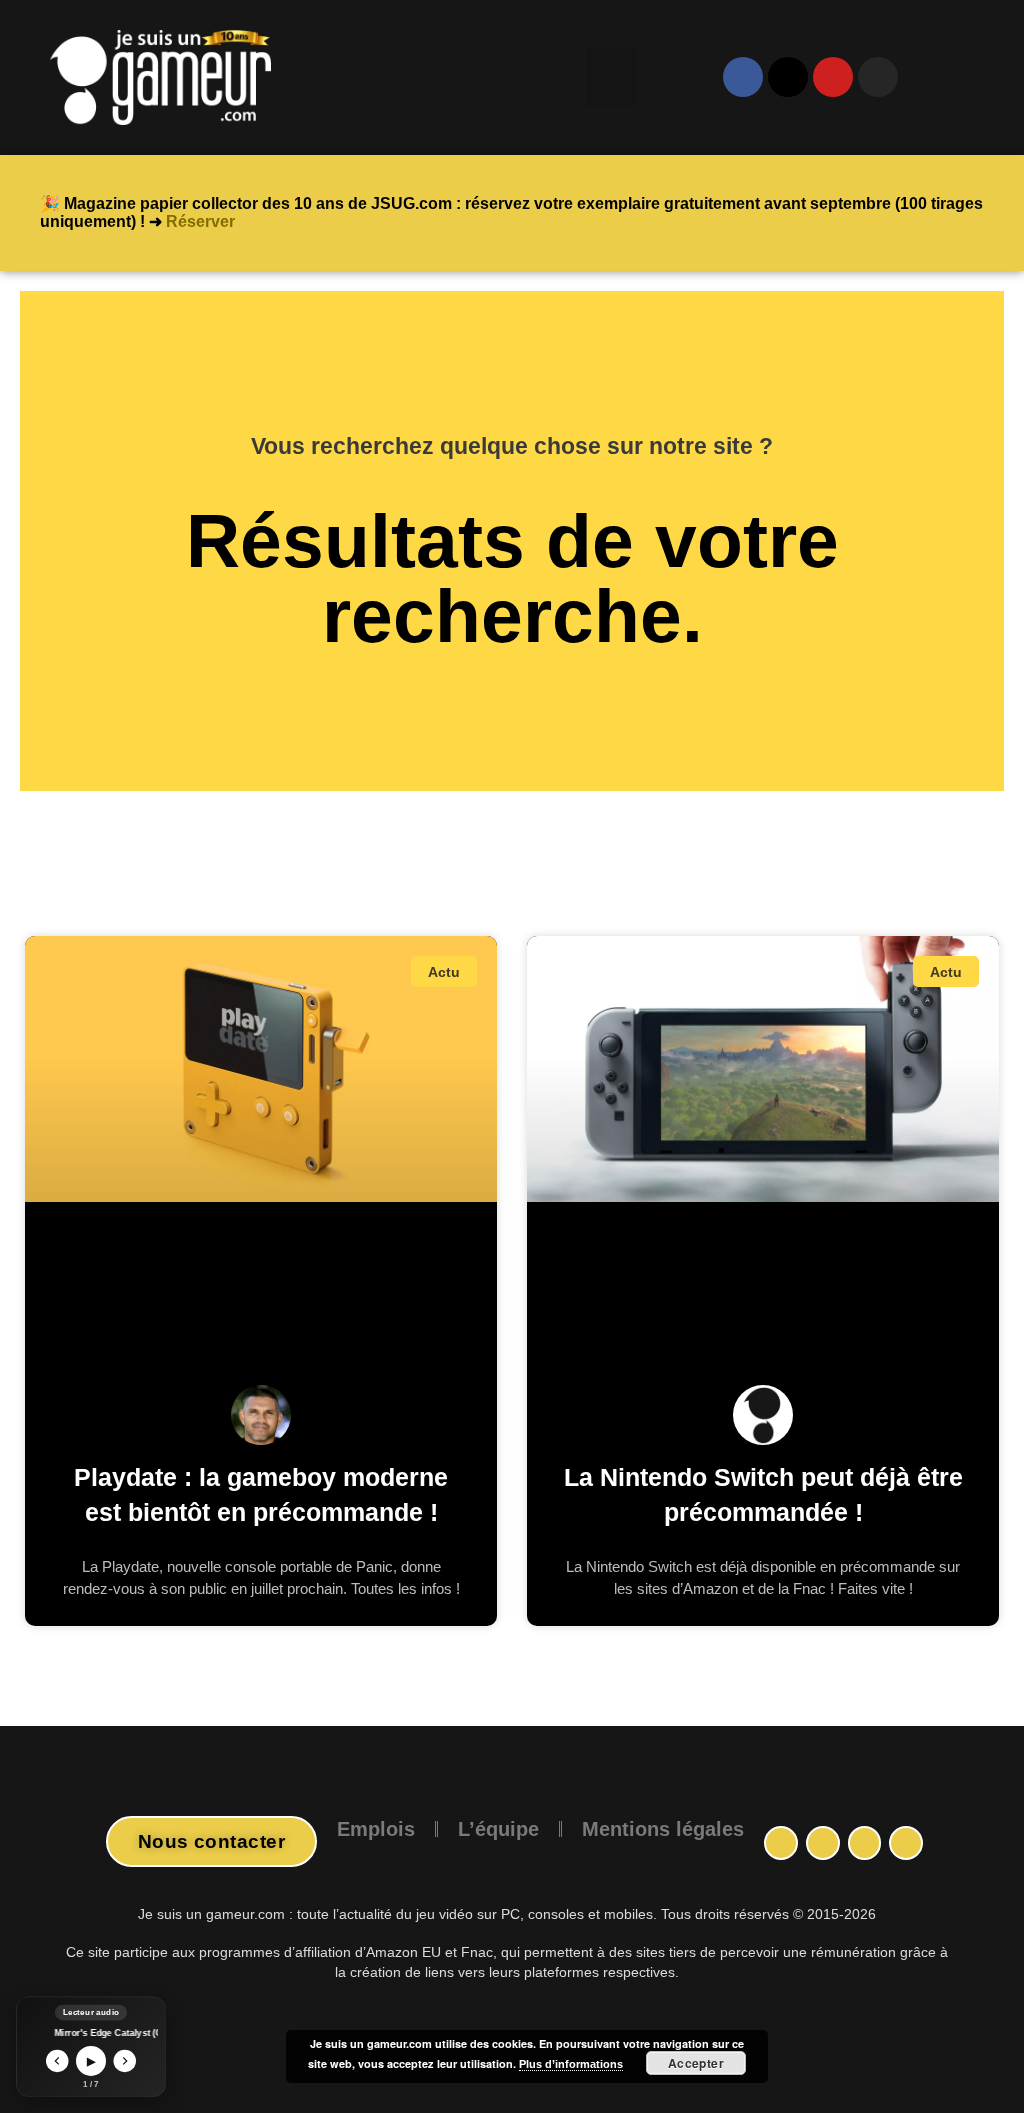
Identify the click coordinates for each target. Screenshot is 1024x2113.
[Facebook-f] (781, 1843)
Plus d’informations (571, 2064)
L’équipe (498, 1829)
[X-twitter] (788, 77)
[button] (611, 77)
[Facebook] (743, 77)
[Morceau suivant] (125, 2061)
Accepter (696, 2063)
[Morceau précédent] (57, 2061)
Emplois (376, 1829)
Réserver (200, 221)
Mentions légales (663, 1829)
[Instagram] (823, 1843)
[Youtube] (833, 77)
